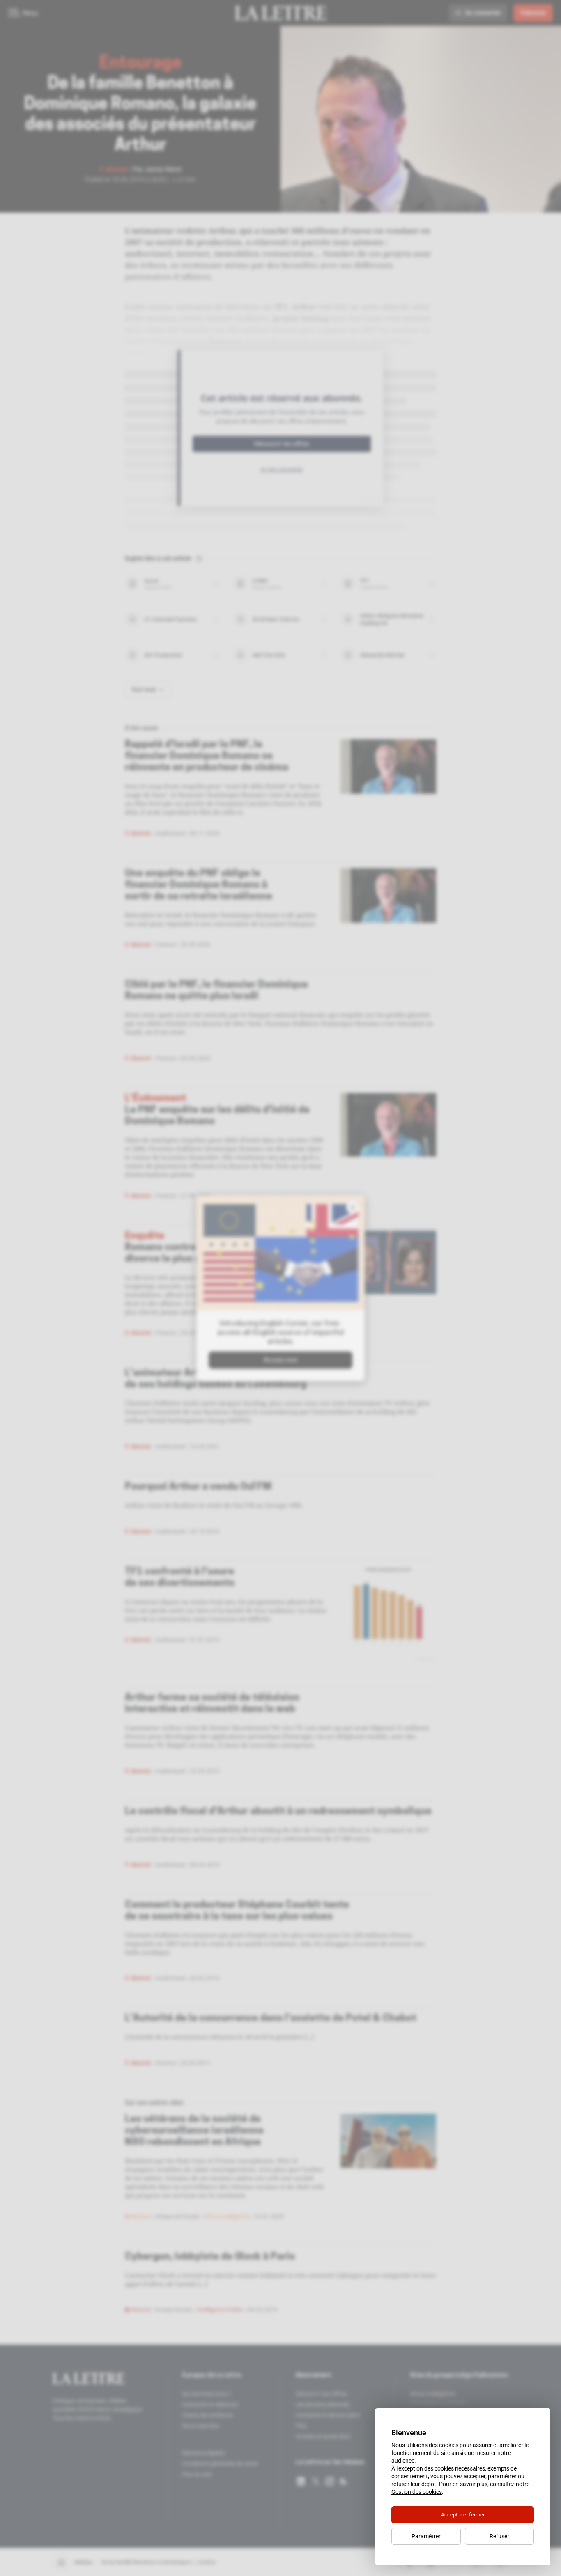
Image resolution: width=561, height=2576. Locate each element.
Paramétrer (426, 2536)
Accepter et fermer (463, 2515)
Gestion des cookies (417, 2492)
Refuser (499, 2536)
